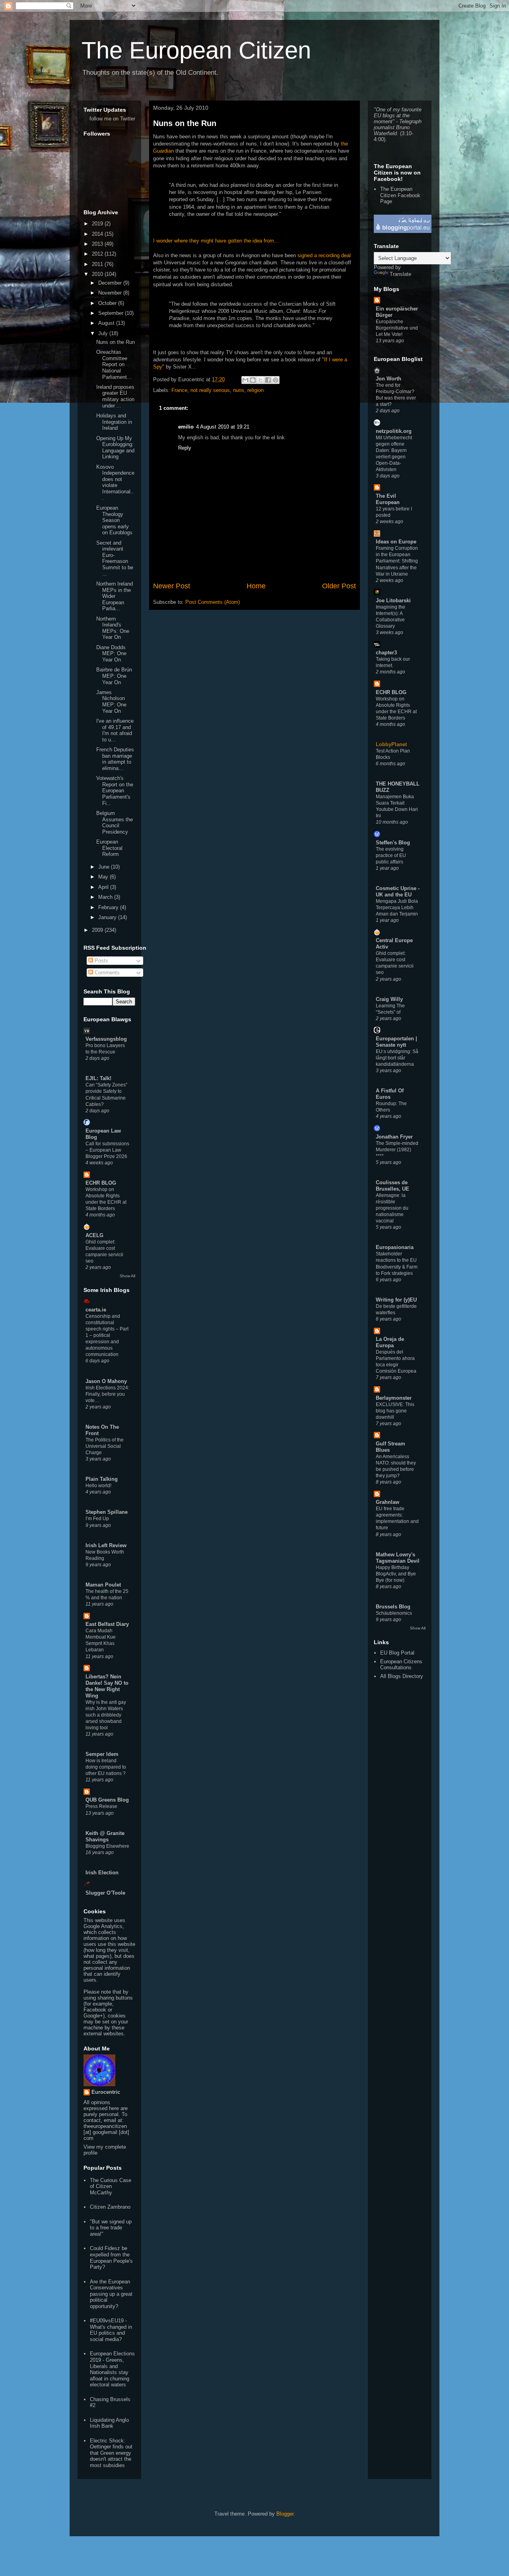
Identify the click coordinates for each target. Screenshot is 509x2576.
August (107, 323)
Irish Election (102, 1873)
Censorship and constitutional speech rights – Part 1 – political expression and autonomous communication (107, 1335)
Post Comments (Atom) (213, 602)
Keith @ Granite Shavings (105, 1836)
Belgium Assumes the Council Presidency (115, 822)
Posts (101, 961)
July (104, 333)
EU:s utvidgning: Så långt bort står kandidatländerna (397, 1058)
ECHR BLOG (101, 1183)
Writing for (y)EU (396, 1300)
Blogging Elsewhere (107, 1846)
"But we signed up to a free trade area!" (111, 2228)
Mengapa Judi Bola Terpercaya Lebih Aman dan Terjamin (397, 908)
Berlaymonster (394, 1398)
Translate (400, 274)
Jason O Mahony (106, 1381)
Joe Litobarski (393, 600)
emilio (186, 427)
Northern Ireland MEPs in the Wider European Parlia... (115, 596)
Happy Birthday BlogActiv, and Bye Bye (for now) (396, 1574)
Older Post (339, 586)
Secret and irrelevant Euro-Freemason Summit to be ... (115, 558)
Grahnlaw (388, 1502)
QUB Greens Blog (107, 1800)
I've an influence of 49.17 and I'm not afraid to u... (115, 730)
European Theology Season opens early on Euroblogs (114, 520)
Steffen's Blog (393, 843)
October (108, 303)
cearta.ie (96, 1310)
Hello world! (98, 1486)
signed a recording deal (324, 255)
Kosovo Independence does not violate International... (115, 482)
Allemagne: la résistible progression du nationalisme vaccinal (392, 1208)
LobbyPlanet (391, 744)
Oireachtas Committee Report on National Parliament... (114, 364)
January (108, 917)
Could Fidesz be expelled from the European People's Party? (111, 2258)
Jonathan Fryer (394, 1137)
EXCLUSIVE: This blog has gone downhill (395, 1411)
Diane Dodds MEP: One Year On (111, 654)
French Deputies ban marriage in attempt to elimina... (115, 759)
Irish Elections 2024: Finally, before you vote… (107, 1394)
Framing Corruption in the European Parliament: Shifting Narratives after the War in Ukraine (397, 561)
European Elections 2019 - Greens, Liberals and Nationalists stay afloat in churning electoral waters (112, 2369)
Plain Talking (102, 1479)
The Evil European (388, 499)
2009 (98, 930)
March (106, 897)
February (109, 907)
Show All (127, 1276)
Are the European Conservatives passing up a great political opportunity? (111, 2294)
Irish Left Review (106, 1545)
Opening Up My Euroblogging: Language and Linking (115, 448)
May (104, 877)
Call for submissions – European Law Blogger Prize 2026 (107, 1150)
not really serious (210, 390)
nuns (239, 390)
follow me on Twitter (112, 119)
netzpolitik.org (394, 431)
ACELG (94, 1235)
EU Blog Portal (397, 1653)
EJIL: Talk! (98, 1078)
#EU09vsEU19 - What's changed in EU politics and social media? (111, 2330)
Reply (185, 448)
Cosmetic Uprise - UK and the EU (398, 891)
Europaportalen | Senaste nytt (396, 1042)
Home (256, 586)
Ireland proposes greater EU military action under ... (115, 396)
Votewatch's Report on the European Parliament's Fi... (115, 790)
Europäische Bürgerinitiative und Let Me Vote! (397, 328)
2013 (98, 244)
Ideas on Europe (396, 542)
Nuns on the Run (185, 123)
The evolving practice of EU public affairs (391, 855)
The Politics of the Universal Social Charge (105, 1446)
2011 (98, 264)
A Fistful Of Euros (390, 1094)
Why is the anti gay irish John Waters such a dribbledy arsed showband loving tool (106, 1715)
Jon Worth (389, 379)
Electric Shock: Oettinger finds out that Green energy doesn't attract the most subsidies (111, 2453)
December (111, 283)
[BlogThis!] (253, 380)
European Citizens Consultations (401, 1665)
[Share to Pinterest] (276, 380)
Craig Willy (389, 999)
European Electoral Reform (109, 848)
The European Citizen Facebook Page (400, 195)
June (105, 867)
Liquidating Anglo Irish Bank (109, 2423)
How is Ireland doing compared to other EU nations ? (106, 1767)
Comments (106, 973)
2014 (98, 234)
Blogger (285, 2514)
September (112, 313)
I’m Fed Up (97, 1519)
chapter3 (386, 653)
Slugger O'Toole (105, 1893)
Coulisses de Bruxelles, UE (392, 1186)
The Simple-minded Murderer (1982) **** (397, 1150)
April (104, 887)
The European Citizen (196, 50)
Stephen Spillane (107, 1512)
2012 (98, 254)
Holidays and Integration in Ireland (114, 422)
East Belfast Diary (107, 1624)
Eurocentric (106, 2092)
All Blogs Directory (402, 1676)
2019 (98, 224)
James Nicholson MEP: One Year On (111, 702)
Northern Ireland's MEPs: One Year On (113, 628)
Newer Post (172, 586)
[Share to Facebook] (268, 380)
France (179, 390)
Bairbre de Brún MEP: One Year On (114, 676)
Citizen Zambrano (110, 2207)
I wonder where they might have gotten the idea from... (216, 241)
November (111, 293)
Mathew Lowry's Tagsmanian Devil (398, 1558)
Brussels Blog (393, 1607)
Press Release (101, 1806)
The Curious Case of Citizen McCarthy (111, 2186)
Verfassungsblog (106, 1039)
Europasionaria (395, 1247)
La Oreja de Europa (390, 1342)
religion (255, 390)
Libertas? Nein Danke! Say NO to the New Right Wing (107, 1686)
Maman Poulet (103, 1585)
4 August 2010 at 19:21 (223, 427)
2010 (98, 274)
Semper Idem (102, 1754)
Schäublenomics (394, 1613)
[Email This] (245, 380)
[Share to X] (260, 380)
